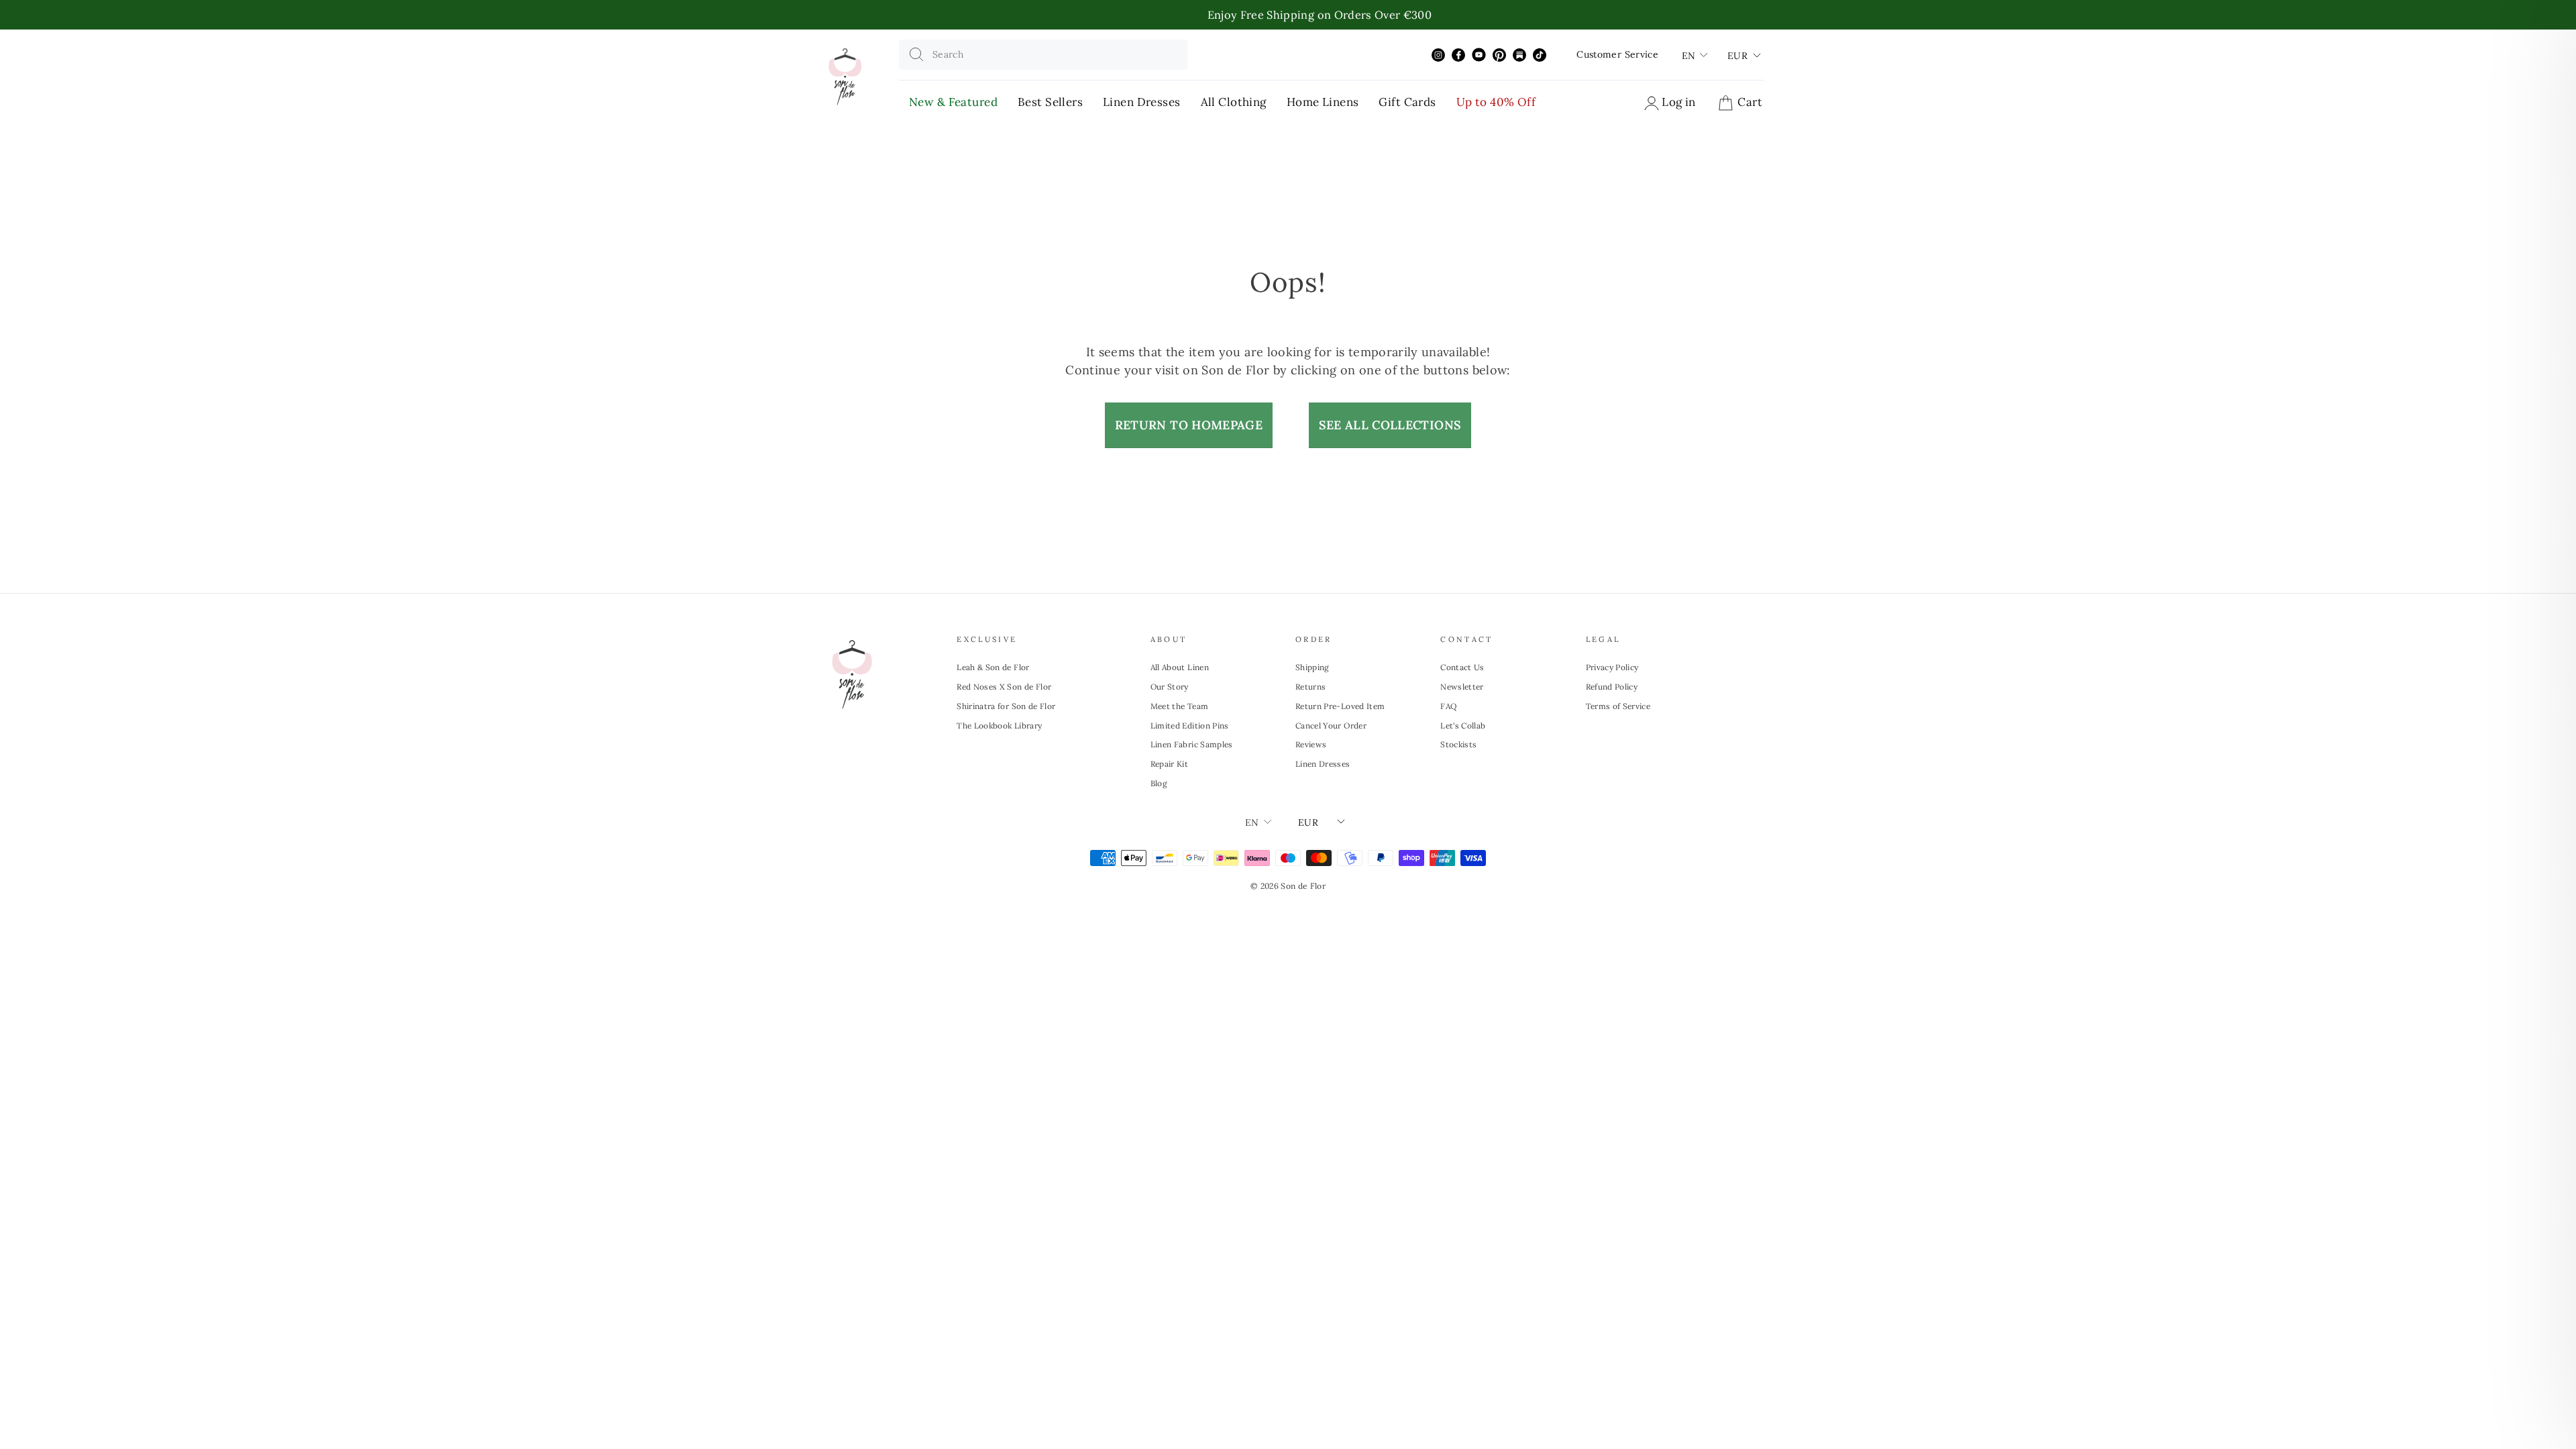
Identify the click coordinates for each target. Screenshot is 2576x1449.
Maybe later (1402, 783)
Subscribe (1402, 734)
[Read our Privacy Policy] (1487, 849)
